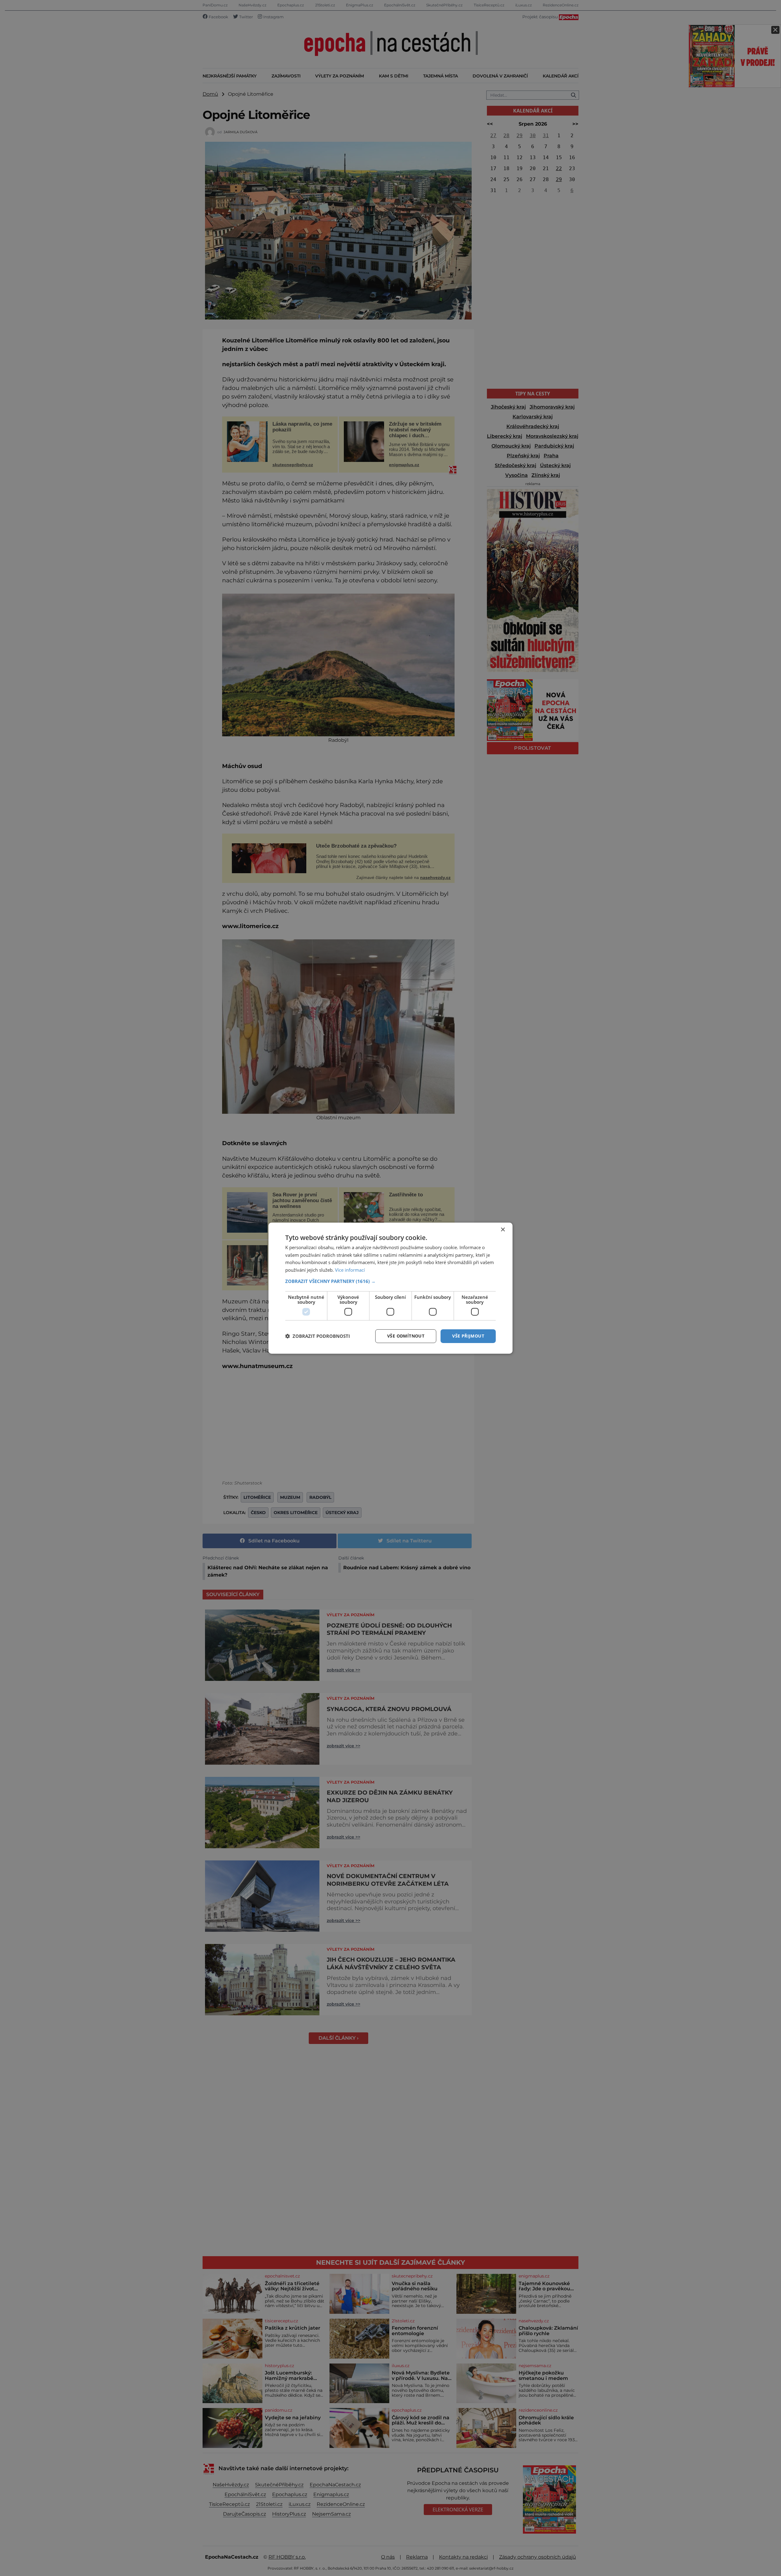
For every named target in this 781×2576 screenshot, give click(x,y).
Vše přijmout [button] (468, 1336)
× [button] (503, 1229)
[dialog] (390, 1288)
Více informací (350, 1270)
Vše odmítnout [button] (406, 1336)
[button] (390, 1281)
